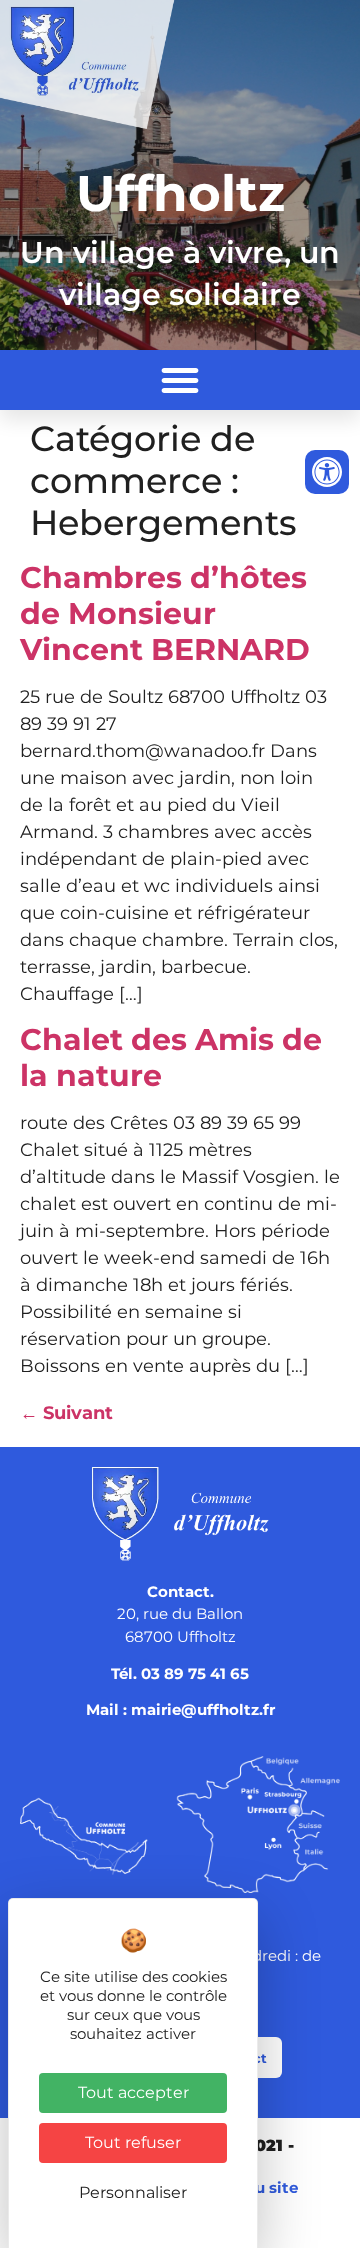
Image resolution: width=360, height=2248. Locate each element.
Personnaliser (133, 2192)
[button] (180, 380)
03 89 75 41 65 (195, 1673)
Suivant (66, 1413)
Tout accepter (133, 2092)
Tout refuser (133, 2142)
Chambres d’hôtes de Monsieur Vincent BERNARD (165, 613)
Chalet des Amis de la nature (171, 1057)
